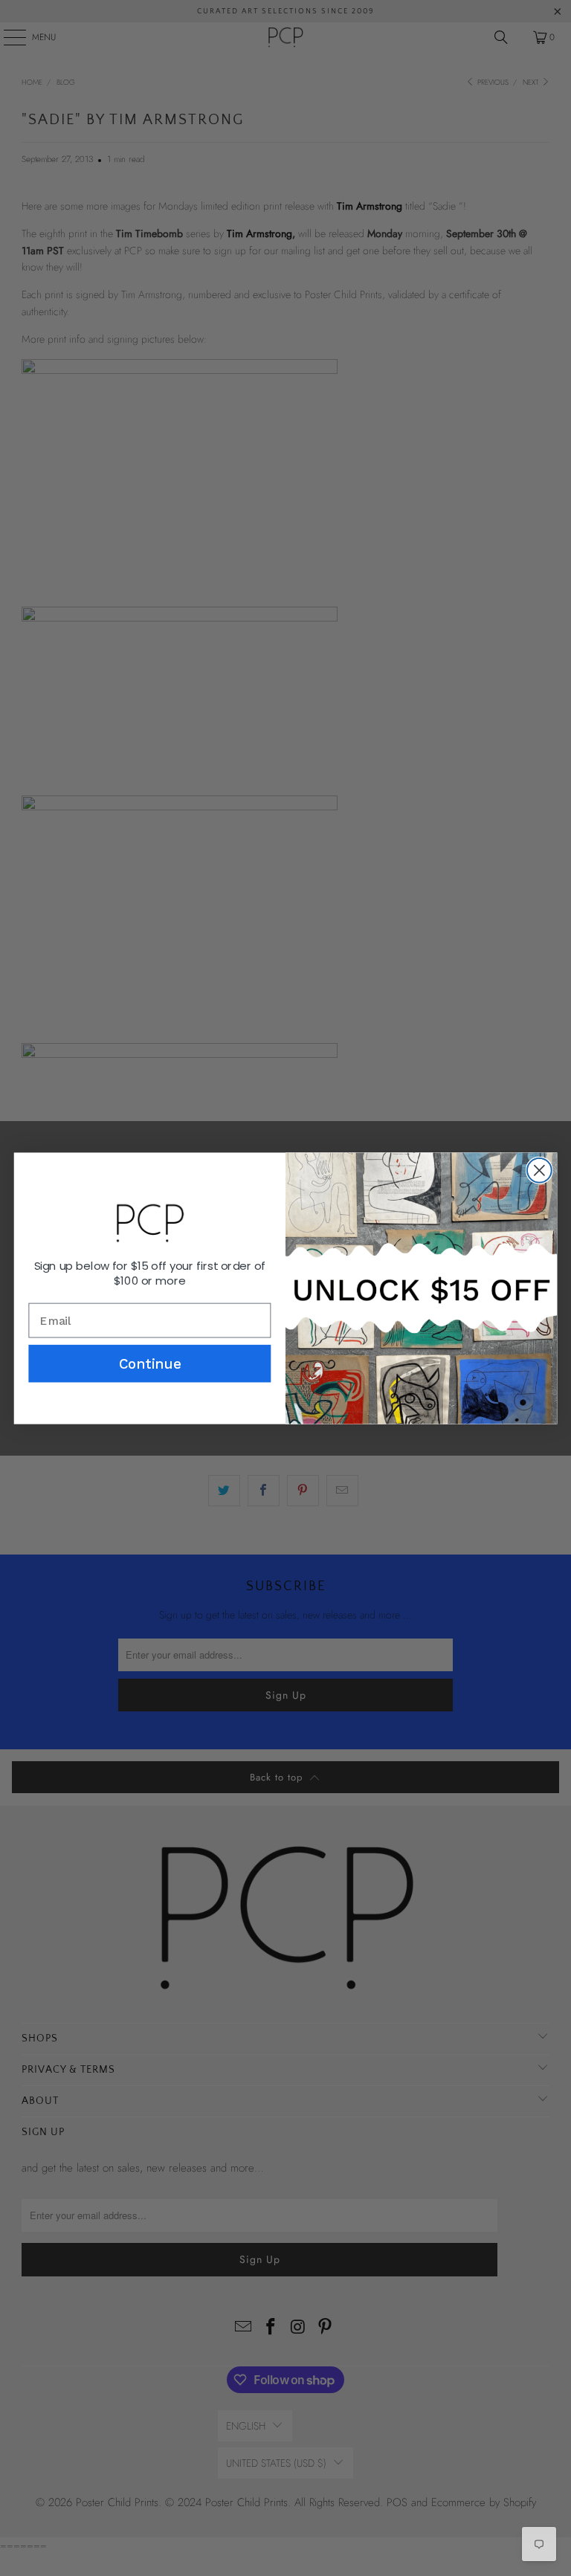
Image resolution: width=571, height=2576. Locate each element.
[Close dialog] (539, 1170)
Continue (150, 1363)
